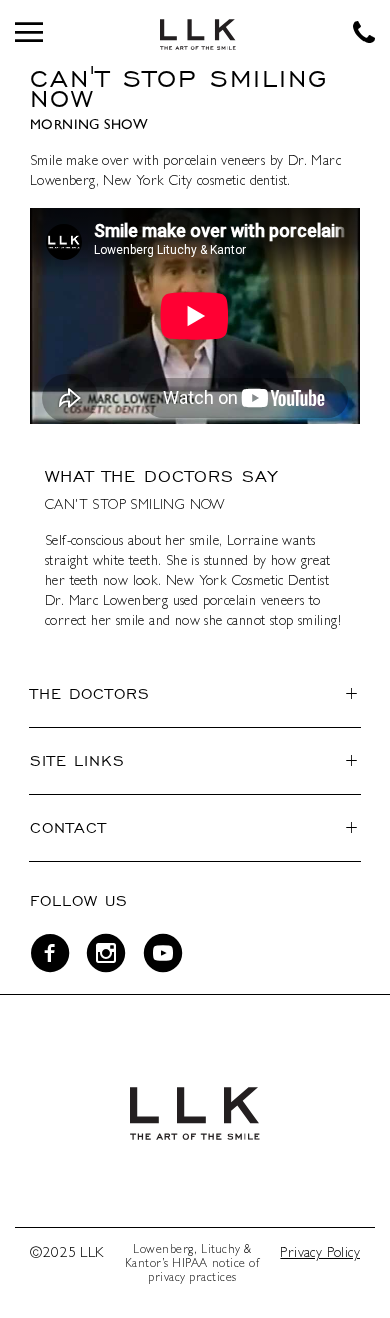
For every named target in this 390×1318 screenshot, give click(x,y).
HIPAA (190, 1265)
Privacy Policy (320, 1254)
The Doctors (90, 693)
